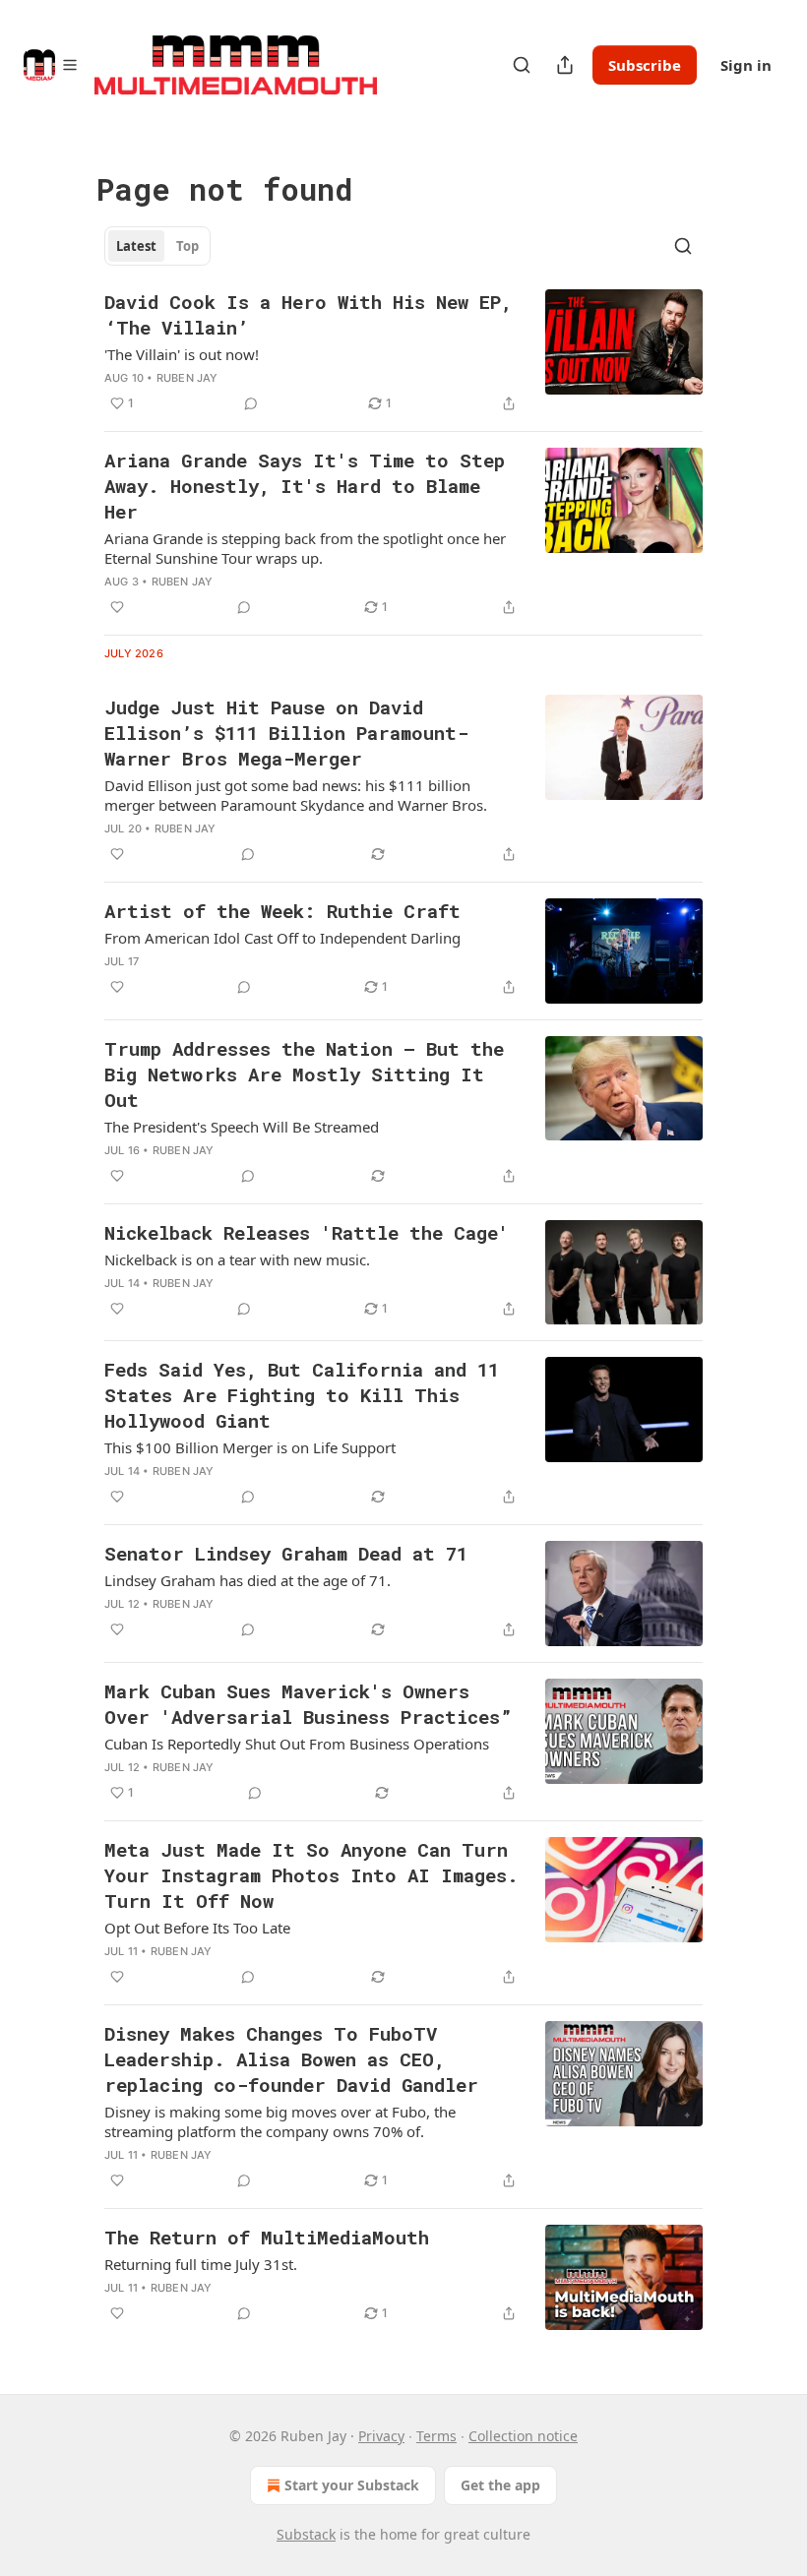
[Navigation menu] (51, 65)
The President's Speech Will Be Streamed (242, 1127)
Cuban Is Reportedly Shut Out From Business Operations (297, 1744)
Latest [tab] (136, 246)
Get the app (500, 2485)
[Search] (522, 65)
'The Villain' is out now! (182, 354)
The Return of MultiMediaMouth (267, 2237)
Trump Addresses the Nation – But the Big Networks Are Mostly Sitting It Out (304, 1074)
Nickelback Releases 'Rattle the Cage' (307, 1232)
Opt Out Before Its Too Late (197, 1928)
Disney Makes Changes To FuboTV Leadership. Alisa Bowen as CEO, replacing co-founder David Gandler (291, 2059)
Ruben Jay (187, 378)
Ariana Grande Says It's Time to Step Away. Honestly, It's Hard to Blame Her (305, 486)
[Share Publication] (565, 65)
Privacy (381, 2436)
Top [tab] (187, 246)
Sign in (746, 65)
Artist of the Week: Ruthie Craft (282, 911)
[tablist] (157, 246)
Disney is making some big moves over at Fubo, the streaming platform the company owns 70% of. (280, 2121)
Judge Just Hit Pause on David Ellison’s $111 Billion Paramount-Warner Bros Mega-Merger (286, 733)
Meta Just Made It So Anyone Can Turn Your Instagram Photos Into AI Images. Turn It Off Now (311, 1875)
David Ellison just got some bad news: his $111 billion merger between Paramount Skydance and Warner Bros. (296, 795)
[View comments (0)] (251, 403)
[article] (403, 352)
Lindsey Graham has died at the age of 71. (248, 1580)
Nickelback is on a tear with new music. (237, 1259)
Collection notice (523, 2436)
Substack (306, 2534)
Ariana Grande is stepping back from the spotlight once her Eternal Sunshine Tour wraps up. (305, 548)
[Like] (117, 607)
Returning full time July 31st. (201, 2264)
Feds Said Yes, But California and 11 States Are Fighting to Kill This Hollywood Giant (302, 1395)
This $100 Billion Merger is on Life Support (250, 1447)
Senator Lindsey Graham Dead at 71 (286, 1553)
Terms (436, 2436)
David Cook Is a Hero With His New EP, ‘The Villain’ (308, 314)
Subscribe (645, 65)
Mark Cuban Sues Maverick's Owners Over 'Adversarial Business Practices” (308, 1704)
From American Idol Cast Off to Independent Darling (282, 938)
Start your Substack (352, 2485)
